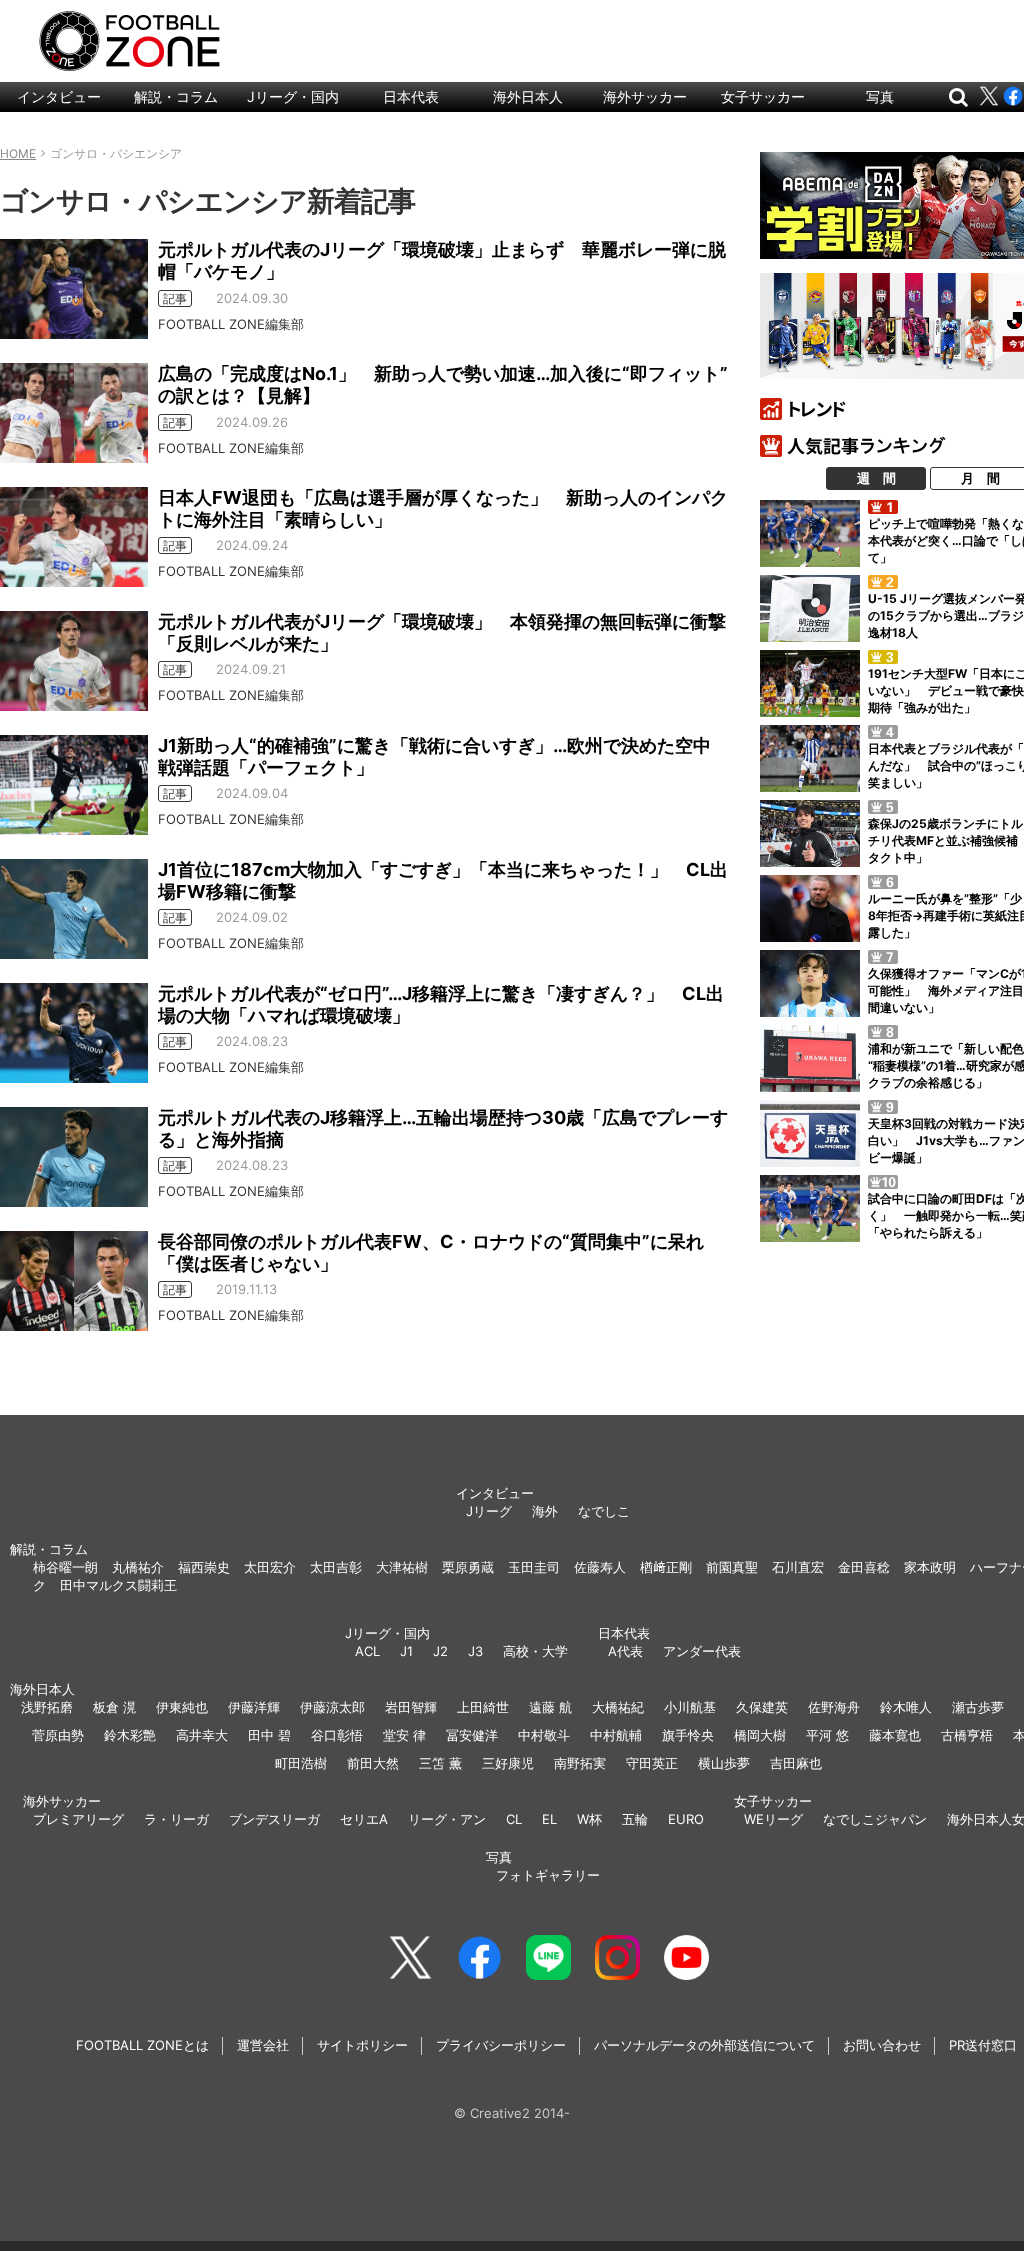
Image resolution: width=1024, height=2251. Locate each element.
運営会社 (263, 2045)
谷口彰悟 (337, 1735)
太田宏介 (270, 1567)
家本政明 (930, 1567)
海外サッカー (645, 96)
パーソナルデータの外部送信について (704, 2045)
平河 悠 (827, 1735)
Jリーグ (489, 1511)
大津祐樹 (402, 1567)
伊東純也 (182, 1707)
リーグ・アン (447, 1819)
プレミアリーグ (78, 1819)
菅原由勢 (58, 1735)
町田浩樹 (301, 1763)
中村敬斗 (544, 1735)
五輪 (635, 1819)
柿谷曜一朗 (65, 1567)
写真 (880, 96)
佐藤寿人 (600, 1567)
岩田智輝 (411, 1707)
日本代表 (411, 96)
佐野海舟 (834, 1707)
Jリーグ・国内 (293, 96)
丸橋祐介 (138, 1567)
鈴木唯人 (906, 1707)
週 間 (876, 478)
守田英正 (652, 1763)
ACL (367, 1651)
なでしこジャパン (875, 1819)
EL (549, 1819)
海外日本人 (528, 96)
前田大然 (373, 1763)
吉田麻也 (796, 1763)
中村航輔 (616, 1735)
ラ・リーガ (176, 1819)
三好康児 (508, 1763)
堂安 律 (404, 1735)
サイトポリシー (362, 2045)
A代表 (625, 1651)
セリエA (364, 1819)
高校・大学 (535, 1651)
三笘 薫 (440, 1763)
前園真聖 (732, 1567)
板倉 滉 (114, 1707)
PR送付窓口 (983, 2045)
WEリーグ (773, 1819)
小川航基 (690, 1707)
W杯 (589, 1819)
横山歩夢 (724, 1763)
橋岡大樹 (760, 1735)
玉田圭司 (534, 1567)
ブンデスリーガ (274, 1819)
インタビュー (59, 96)
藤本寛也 (895, 1735)
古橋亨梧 (967, 1735)
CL (514, 1819)
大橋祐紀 (618, 1707)
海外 (545, 1511)
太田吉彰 (336, 1567)
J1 (406, 1651)
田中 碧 (269, 1735)
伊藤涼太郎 (332, 1707)
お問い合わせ (882, 2045)
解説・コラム (176, 96)
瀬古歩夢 (978, 1707)
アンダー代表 (702, 1651)
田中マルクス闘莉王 (118, 1585)
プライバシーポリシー (501, 2045)
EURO (686, 1819)
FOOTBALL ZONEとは (142, 2045)
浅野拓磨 (47, 1707)
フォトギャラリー (548, 1875)
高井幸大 (202, 1735)
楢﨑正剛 (666, 1567)
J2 (440, 1651)
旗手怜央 (688, 1735)
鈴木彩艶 (130, 1735)
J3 (475, 1651)
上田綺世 (483, 1707)
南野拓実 (580, 1763)
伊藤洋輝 (254, 1707)
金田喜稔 (864, 1567)
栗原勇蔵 (468, 1567)
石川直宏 (798, 1567)
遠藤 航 (550, 1707)
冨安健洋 (472, 1735)
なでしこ (604, 1511)
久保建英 (762, 1707)
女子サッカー (763, 96)
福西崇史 (204, 1567)
